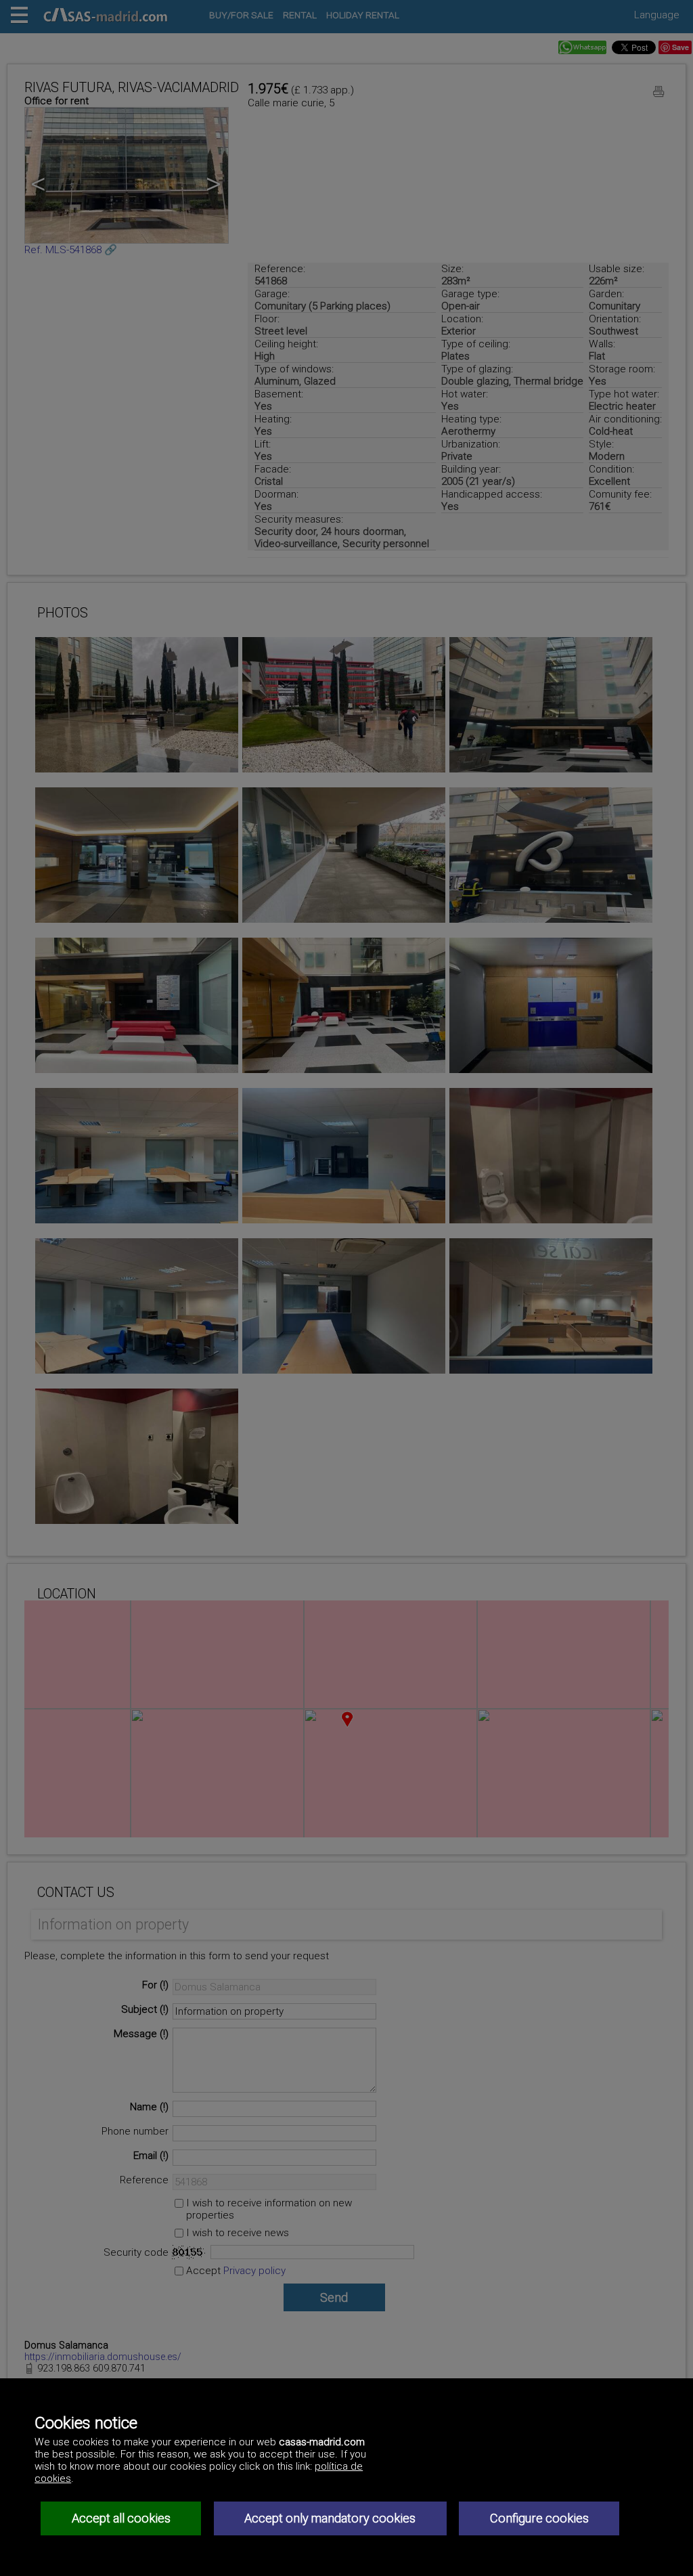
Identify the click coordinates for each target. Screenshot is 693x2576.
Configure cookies (539, 2518)
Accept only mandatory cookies (330, 2518)
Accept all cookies (121, 2518)
